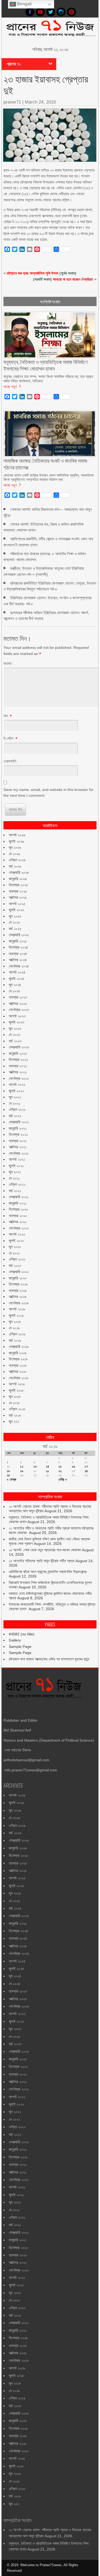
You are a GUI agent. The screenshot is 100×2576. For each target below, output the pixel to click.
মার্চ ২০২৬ (15, 866)
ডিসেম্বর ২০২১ (18, 1134)
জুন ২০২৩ (15, 1028)
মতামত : (9, 663)
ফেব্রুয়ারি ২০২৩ (19, 1047)
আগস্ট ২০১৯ (17, 1309)
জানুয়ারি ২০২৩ (18, 1053)
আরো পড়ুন (10, 386)
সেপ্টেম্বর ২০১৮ (19, 1378)
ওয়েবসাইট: (10, 761)
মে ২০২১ (14, 1178)
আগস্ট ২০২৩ (17, 1016)
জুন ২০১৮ (15, 1396)
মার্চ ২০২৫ (15, 929)
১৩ (35, 1466)
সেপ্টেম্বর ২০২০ (19, 1228)
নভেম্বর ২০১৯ (18, 1291)
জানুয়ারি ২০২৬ (18, 879)
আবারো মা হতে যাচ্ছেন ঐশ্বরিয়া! (73, 279)
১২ (22, 1466)
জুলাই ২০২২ (16, 1091)
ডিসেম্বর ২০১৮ (18, 1359)
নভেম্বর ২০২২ (18, 1066)
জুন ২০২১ (15, 1172)
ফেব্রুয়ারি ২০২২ (19, 1122)
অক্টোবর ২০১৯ (18, 1297)
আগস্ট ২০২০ (17, 1234)
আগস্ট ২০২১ (17, 1159)
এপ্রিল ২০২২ (17, 1109)
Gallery (15, 1640)
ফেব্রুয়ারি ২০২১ (19, 1197)
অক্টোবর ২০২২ (18, 1072)
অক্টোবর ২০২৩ (18, 1004)
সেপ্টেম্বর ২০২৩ (19, 1010)
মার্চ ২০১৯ (15, 1340)
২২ (60, 1471)
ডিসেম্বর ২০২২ (18, 1060)
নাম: (6, 716)
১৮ (8, 1471)
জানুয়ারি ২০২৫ (18, 941)
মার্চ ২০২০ (15, 1266)
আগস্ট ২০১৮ (17, 1384)
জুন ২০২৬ (15, 847)
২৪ (86, 1471)
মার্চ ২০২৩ (15, 1041)
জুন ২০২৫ (15, 916)
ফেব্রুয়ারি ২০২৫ (19, 935)
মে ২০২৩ (14, 1035)
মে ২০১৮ (14, 1403)
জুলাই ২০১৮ (16, 1390)
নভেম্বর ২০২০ (18, 1216)
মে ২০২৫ (14, 922)
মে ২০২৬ (14, 854)
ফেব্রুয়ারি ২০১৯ (19, 1347)
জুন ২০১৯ (15, 1322)
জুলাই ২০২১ (16, 1166)
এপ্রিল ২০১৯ (17, 1334)
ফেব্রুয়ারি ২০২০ (19, 1272)
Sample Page (20, 1647)
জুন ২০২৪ (15, 985)
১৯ (22, 1471)
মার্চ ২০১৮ (15, 1415)
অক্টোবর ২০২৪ (18, 960)
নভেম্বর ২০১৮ (18, 1365)
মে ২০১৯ (14, 1328)
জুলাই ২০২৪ (16, 979)
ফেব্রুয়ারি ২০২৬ (19, 872)
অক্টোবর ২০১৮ (18, 1371)
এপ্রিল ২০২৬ (17, 860)
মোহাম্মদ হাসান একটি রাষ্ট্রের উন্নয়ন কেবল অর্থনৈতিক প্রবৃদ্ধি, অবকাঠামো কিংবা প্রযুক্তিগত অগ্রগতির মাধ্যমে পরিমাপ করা (49, 477)
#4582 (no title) (22, 1634)
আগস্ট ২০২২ (17, 1085)
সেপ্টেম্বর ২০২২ (19, 1078)
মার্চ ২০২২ (15, 1116)
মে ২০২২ (14, 1103)
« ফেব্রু (11, 1479)
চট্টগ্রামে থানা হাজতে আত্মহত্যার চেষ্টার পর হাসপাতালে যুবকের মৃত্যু (49, 1659)
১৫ (60, 1466)
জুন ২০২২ (15, 1097)
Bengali (24, 4)
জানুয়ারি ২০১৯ (18, 1353)
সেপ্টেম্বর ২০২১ (19, 1153)
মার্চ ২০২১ (15, 1191)
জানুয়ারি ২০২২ (18, 1128)
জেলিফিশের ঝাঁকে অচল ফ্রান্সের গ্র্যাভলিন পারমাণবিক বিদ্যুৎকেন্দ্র (48, 1572)
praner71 (12, 102)
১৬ (73, 1466)
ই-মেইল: (9, 738)
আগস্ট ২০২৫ (17, 904)
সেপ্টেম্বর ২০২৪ (19, 966)
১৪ (47, 1466)
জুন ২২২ (14, 1421)
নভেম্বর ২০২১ (18, 1141)
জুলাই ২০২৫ (16, 910)
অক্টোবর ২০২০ (18, 1222)
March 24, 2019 (40, 102)
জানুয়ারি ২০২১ (18, 1203)
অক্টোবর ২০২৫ (18, 897)
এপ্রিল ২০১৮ (17, 1409)
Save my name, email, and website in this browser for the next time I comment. (49, 792)
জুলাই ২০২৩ (16, 1022)
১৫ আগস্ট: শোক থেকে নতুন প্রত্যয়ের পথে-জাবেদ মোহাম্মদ (45, 1550)
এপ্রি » (63, 1479)
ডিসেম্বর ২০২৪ (18, 947)
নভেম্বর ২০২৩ (18, 997)
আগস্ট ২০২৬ (17, 835)
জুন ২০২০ (15, 1247)
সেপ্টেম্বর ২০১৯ (19, 1303)
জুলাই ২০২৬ (16, 841)
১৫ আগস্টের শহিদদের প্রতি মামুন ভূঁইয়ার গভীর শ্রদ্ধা (42, 1561)
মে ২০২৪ (14, 991)
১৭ (86, 1466)
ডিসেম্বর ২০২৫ (18, 885)
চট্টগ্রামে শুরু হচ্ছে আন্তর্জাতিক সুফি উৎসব (33, 273)
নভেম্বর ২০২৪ (18, 954)
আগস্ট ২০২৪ (17, 972)
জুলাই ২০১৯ (16, 1315)
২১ (47, 1471)
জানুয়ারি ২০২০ (18, 1278)
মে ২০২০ (14, 1253)
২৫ (8, 1475)
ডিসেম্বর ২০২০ (18, 1209)
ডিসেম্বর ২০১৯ (18, 1284)
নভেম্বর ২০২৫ (18, 891)
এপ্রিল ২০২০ (17, 1259)
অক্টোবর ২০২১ (18, 1147)
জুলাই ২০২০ (16, 1241)
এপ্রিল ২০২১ (17, 1184)
